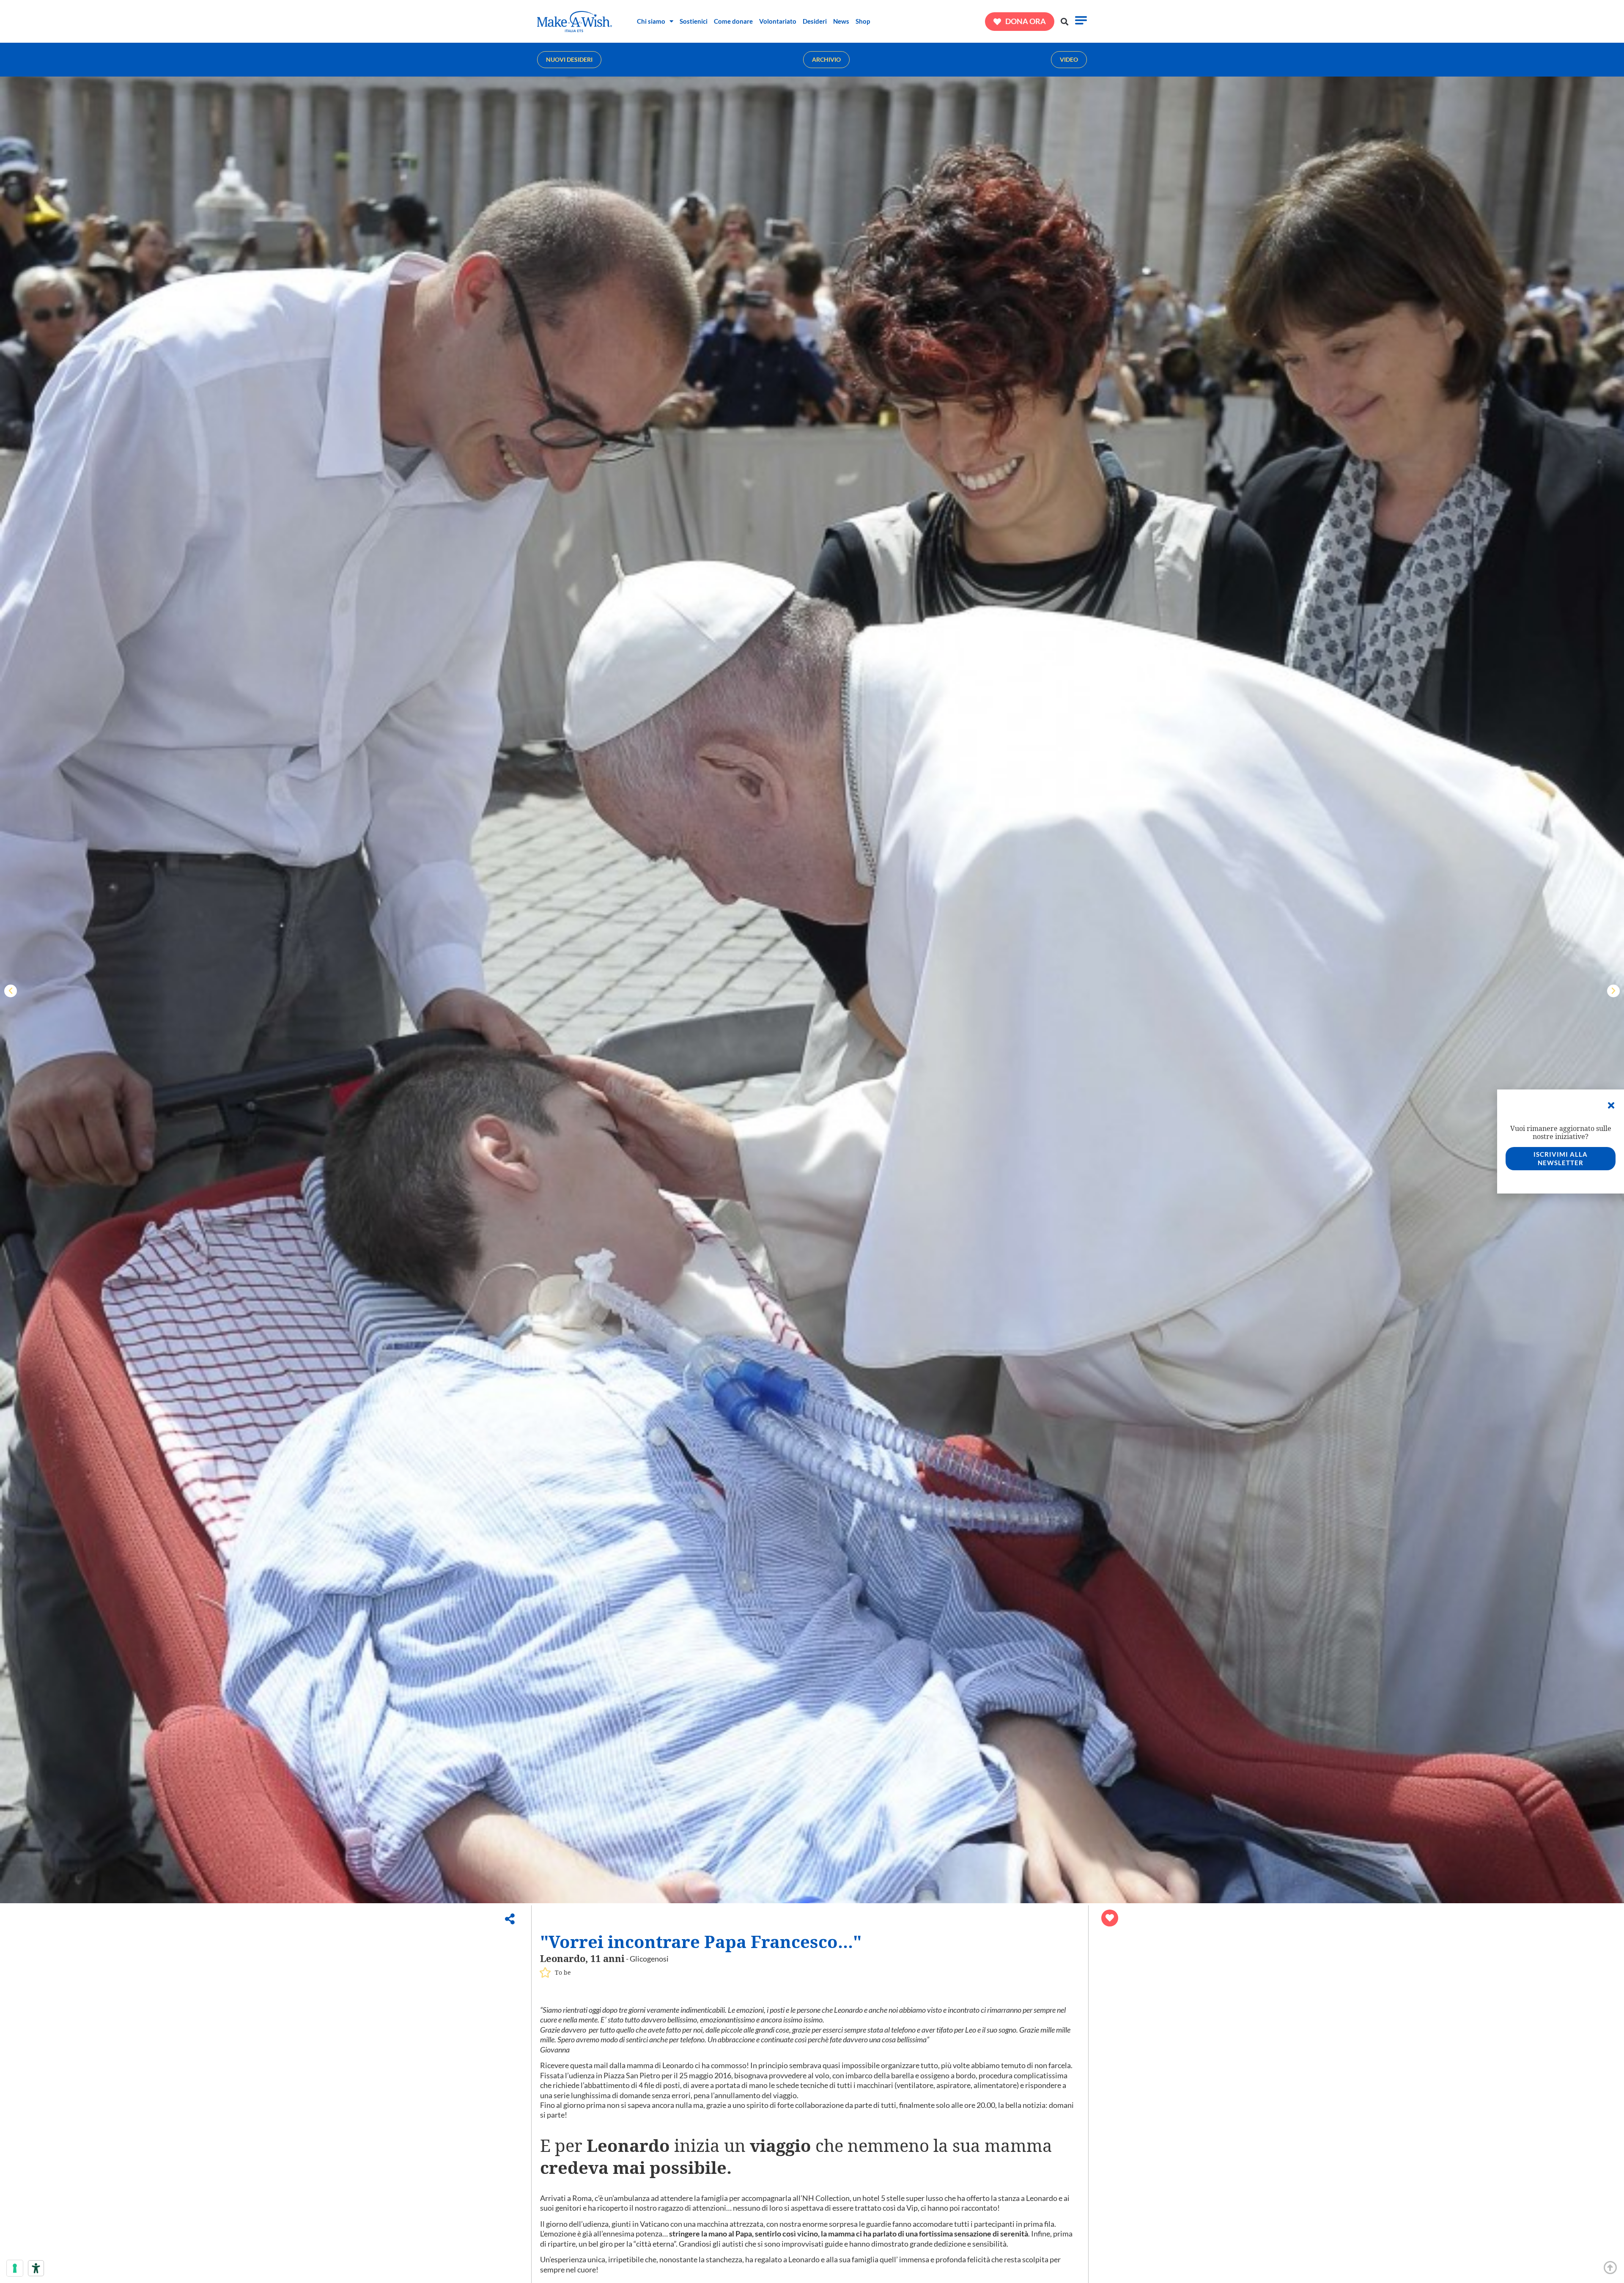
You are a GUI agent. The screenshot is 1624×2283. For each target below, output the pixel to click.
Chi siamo (651, 21)
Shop (863, 21)
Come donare (733, 21)
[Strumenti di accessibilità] (36, 2268)
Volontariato (778, 21)
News (841, 21)
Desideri (815, 21)
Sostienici (694, 21)
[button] (1065, 21)
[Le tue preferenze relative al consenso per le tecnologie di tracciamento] (15, 2268)
